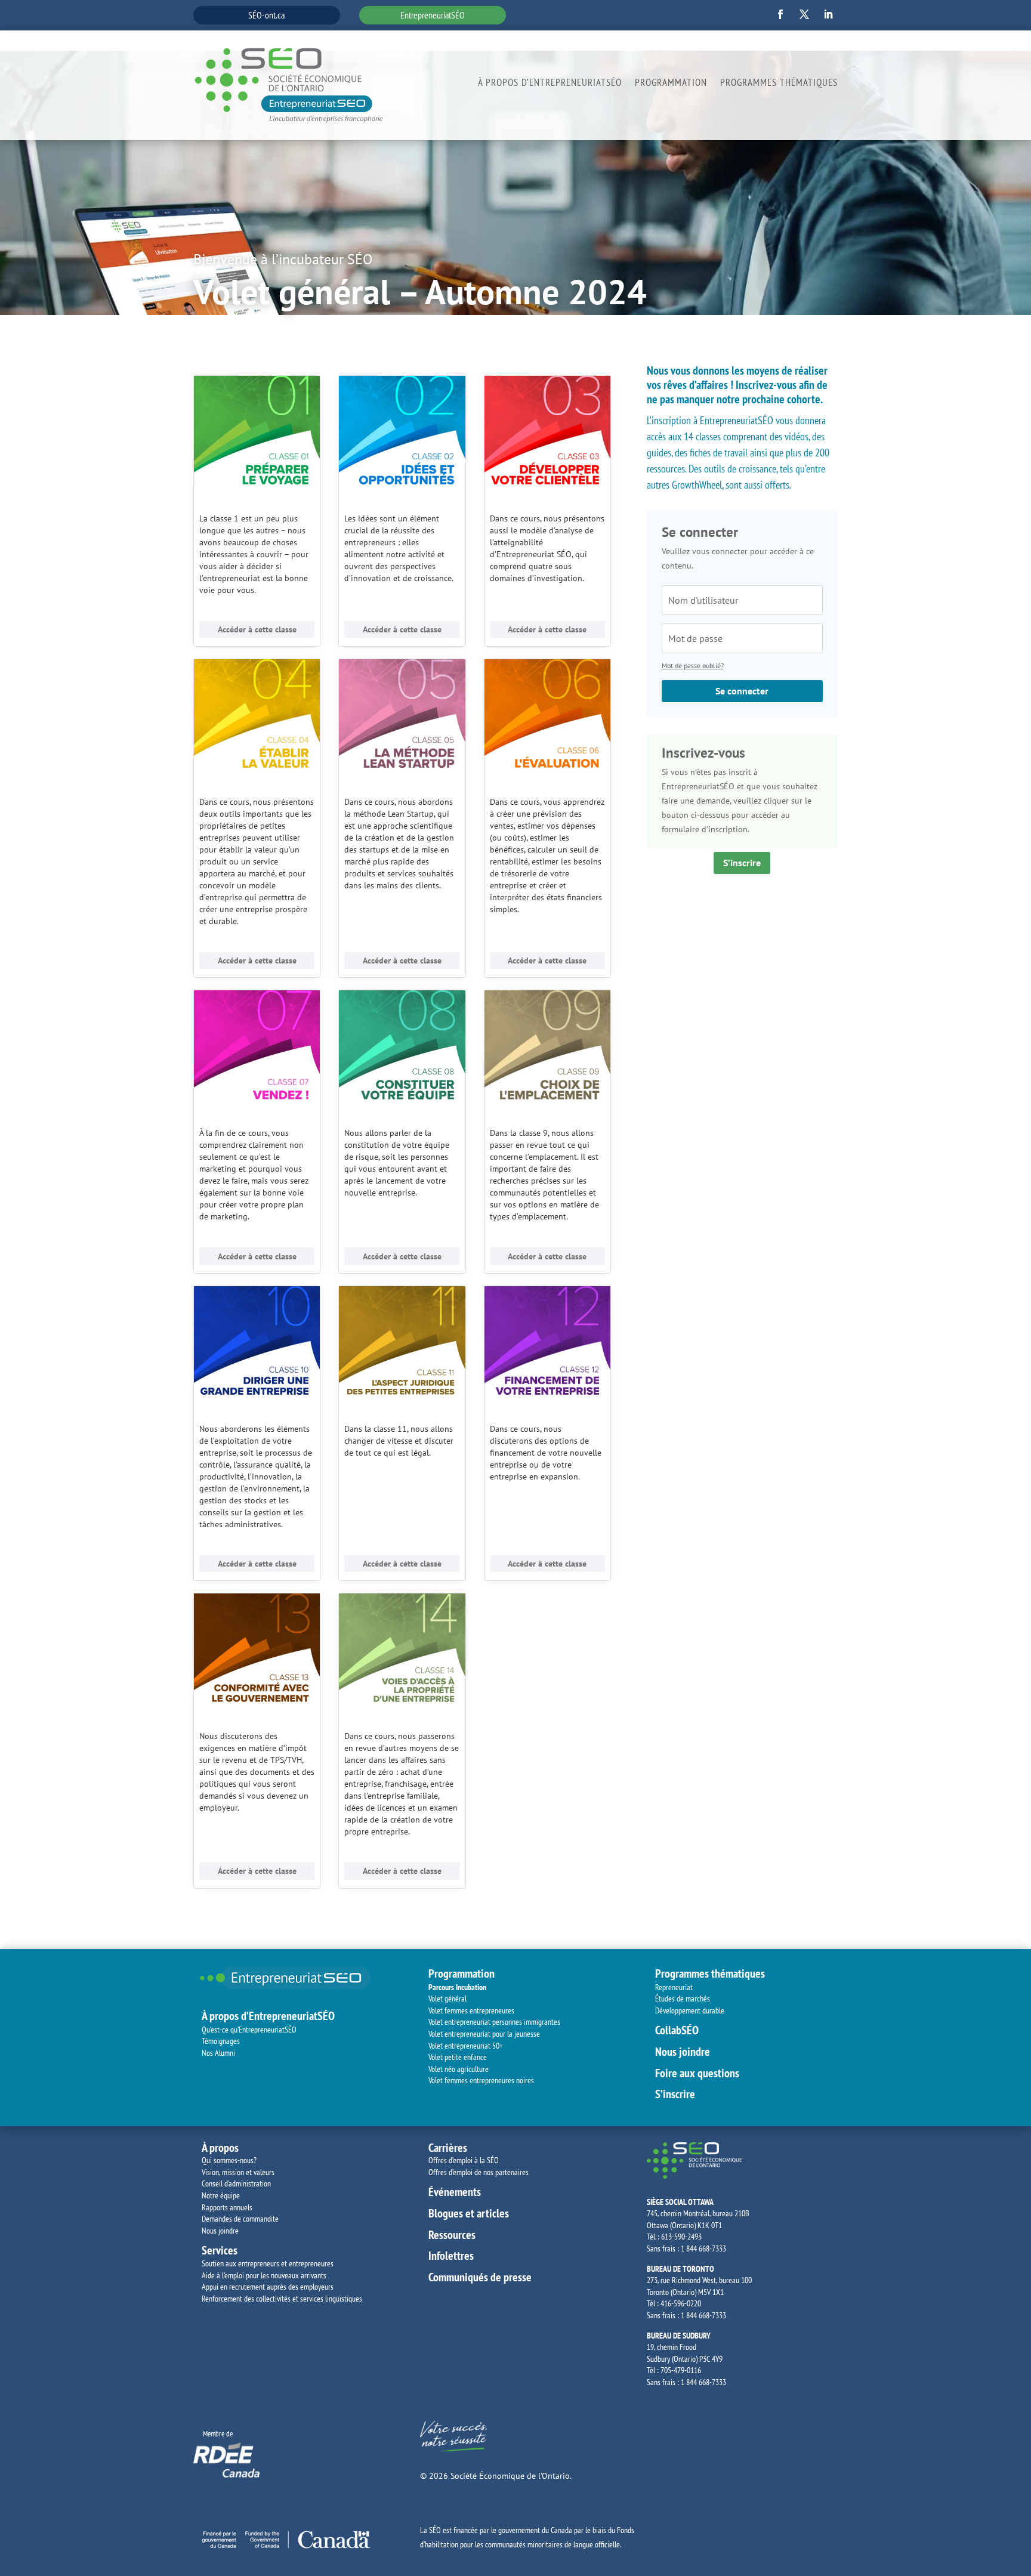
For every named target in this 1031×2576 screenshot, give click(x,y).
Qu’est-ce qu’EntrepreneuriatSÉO (249, 2030)
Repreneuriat (674, 1987)
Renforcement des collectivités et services (263, 2299)
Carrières (448, 2148)
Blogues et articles (469, 2213)
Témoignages (221, 2041)
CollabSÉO (677, 2030)
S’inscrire (742, 863)
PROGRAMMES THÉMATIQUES (779, 84)
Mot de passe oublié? (693, 665)
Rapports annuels (227, 2207)
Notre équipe (221, 2195)
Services (220, 2250)
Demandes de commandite (240, 2219)
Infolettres (451, 2256)
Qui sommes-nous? (229, 2160)
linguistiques (344, 2299)
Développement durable (691, 2010)
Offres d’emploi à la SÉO (464, 2160)
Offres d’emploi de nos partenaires (479, 2172)
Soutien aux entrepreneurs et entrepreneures (268, 2263)
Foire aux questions (697, 2073)
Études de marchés (683, 1999)
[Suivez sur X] (804, 14)
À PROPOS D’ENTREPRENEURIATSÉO (550, 84)
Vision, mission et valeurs (238, 2172)
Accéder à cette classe (257, 629)
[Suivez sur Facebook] (780, 14)
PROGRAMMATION (671, 84)
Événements (455, 2192)
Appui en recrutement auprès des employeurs (268, 2287)
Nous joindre (683, 2052)
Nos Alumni (218, 2053)
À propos (220, 2148)
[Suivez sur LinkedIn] (828, 14)
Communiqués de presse (480, 2277)
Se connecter (742, 691)
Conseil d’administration (236, 2183)
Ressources (452, 2235)
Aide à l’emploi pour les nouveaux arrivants (264, 2275)
